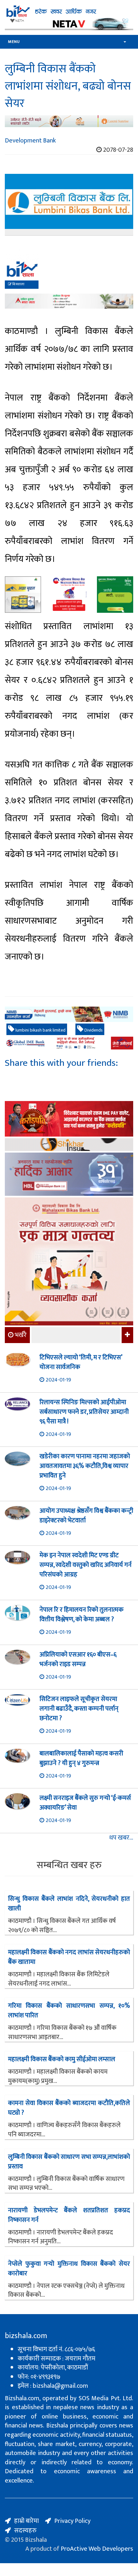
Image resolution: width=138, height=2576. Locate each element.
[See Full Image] (69, 205)
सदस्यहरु (25, 2531)
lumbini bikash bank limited (40, 1030)
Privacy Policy (72, 2521)
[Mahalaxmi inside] (69, 1262)
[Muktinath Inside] (69, 594)
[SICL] (69, 1145)
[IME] (69, 1120)
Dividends (93, 1030)
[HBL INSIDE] (69, 1175)
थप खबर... (121, 1838)
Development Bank (30, 141)
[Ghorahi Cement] (23, 594)
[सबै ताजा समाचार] (127, 1335)
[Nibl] (69, 1014)
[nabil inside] (69, 274)
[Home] (69, 11)
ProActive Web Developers (97, 2549)
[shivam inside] (115, 594)
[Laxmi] (69, 121)
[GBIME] (69, 1043)
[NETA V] (69, 24)
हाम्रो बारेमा (26, 2521)
